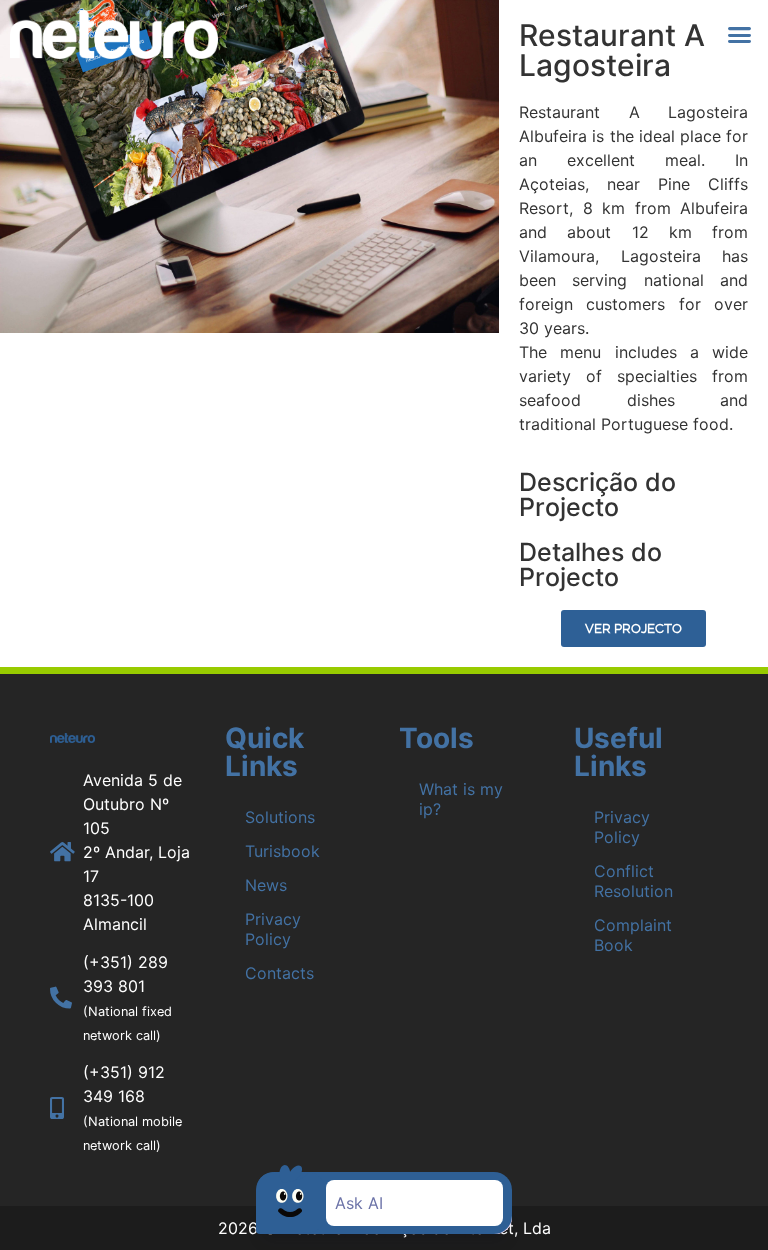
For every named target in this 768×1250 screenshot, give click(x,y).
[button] (740, 35)
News (266, 885)
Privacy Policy (273, 929)
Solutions (280, 817)
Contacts (279, 973)
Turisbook (282, 851)
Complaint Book (633, 935)
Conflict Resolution (633, 881)
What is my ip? (461, 799)
